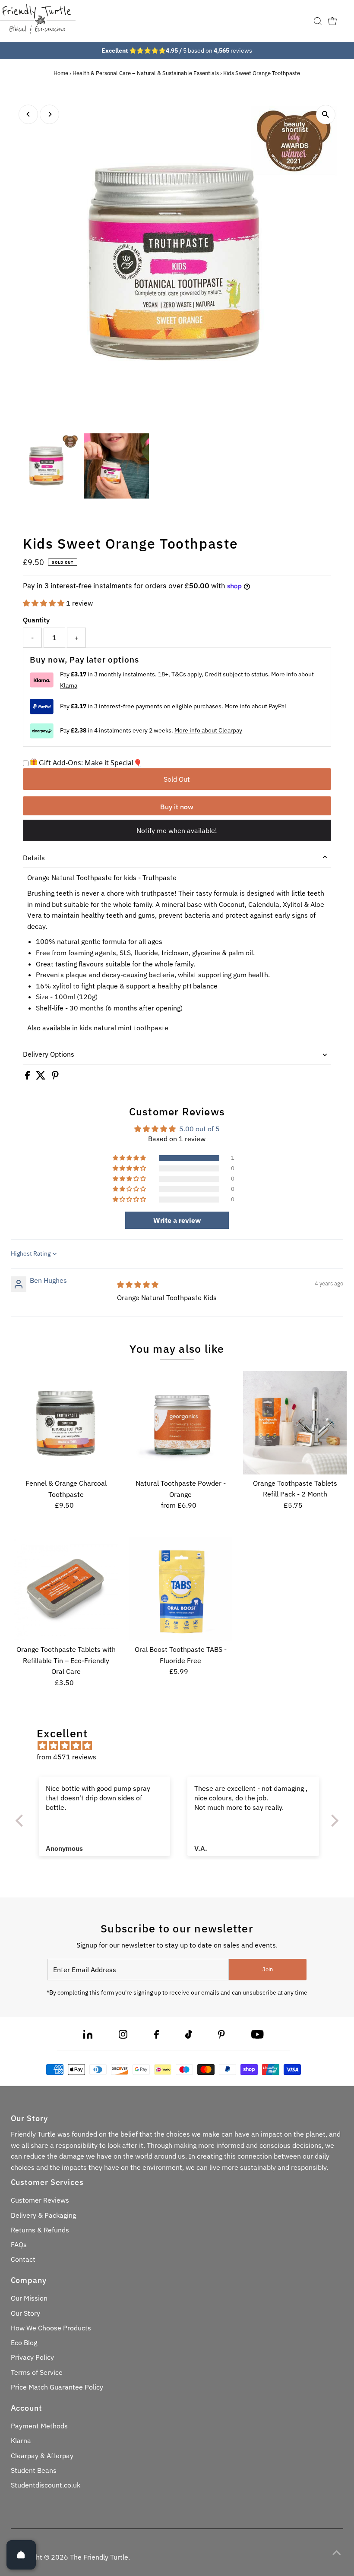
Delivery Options (49, 1054)
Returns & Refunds (40, 2230)
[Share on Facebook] (28, 1077)
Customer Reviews (40, 2200)
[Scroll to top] (337, 2552)
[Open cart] (332, 21)
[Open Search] (318, 21)
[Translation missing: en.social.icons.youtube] (258, 2036)
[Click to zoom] (326, 115)
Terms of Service (37, 2372)
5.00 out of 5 (199, 1129)
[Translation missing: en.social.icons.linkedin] (88, 2036)
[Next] (49, 114)
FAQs (19, 2245)
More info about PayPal (255, 706)
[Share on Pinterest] (55, 1077)
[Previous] (28, 114)
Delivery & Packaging (43, 2215)
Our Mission (29, 2298)
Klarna (21, 2440)
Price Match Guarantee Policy (57, 2387)
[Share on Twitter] (42, 1077)
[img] (138, 1285)
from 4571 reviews (66, 1757)
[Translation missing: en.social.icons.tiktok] (189, 2036)
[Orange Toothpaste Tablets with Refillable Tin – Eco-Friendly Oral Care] (66, 1589)
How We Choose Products (51, 2328)
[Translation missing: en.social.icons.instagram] (123, 2036)
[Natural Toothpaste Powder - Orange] (180, 1423)
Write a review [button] (177, 1220)
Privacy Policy (32, 2357)
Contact (23, 2259)
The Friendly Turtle (99, 2557)
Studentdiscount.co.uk (46, 2485)
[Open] (21, 2555)
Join (268, 1969)
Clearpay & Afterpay (42, 2456)
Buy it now (177, 807)
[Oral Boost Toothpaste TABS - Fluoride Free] (180, 1589)
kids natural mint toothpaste (124, 1028)
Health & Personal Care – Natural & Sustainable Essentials (146, 73)
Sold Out (177, 779)
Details (34, 858)
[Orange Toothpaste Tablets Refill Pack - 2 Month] (295, 1423)
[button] (44, 603)
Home (61, 73)
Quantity (36, 620)
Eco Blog (24, 2342)
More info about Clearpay (208, 730)
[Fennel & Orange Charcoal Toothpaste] (66, 1423)
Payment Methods (39, 2426)
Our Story (25, 2313)
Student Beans (34, 2470)
